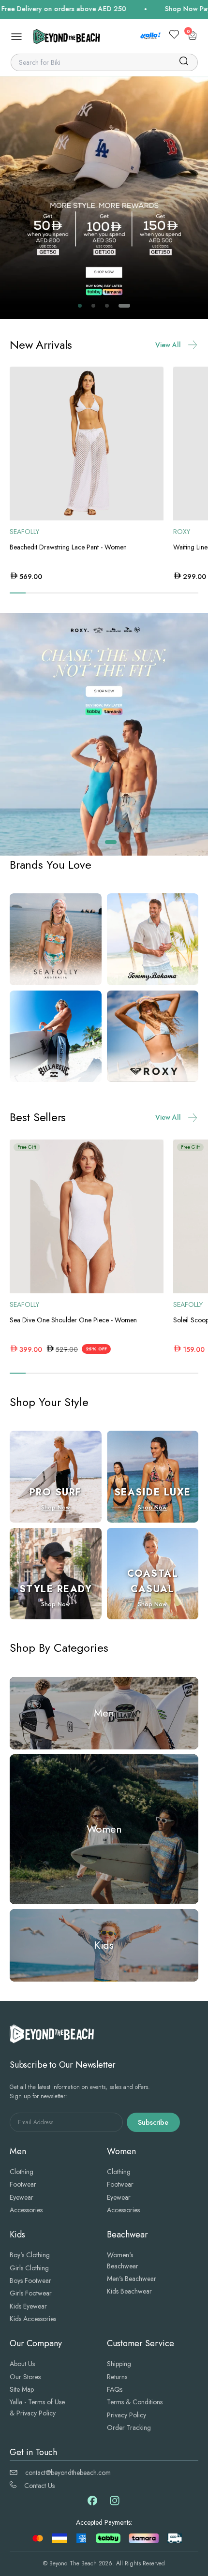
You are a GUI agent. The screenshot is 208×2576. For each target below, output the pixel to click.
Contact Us (39, 2486)
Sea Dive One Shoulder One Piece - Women (73, 1320)
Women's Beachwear (123, 2260)
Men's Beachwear (132, 2279)
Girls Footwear (31, 2293)
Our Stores (25, 2377)
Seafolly (24, 532)
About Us (22, 2364)
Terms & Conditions (135, 2402)
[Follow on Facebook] (92, 2503)
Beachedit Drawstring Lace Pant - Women (68, 547)
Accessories (26, 2210)
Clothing (22, 2172)
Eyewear (22, 2197)
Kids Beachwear (129, 2291)
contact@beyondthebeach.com (68, 2472)
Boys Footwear (30, 2280)
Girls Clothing (29, 2268)
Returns (117, 2377)
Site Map (22, 2389)
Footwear (23, 2184)
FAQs (115, 2389)
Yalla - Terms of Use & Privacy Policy (37, 2407)
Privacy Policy (126, 2415)
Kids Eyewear (28, 2306)
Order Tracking (129, 2428)
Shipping (119, 2364)
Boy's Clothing (30, 2255)
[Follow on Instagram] (115, 2504)
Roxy (182, 532)
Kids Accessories (33, 2319)
